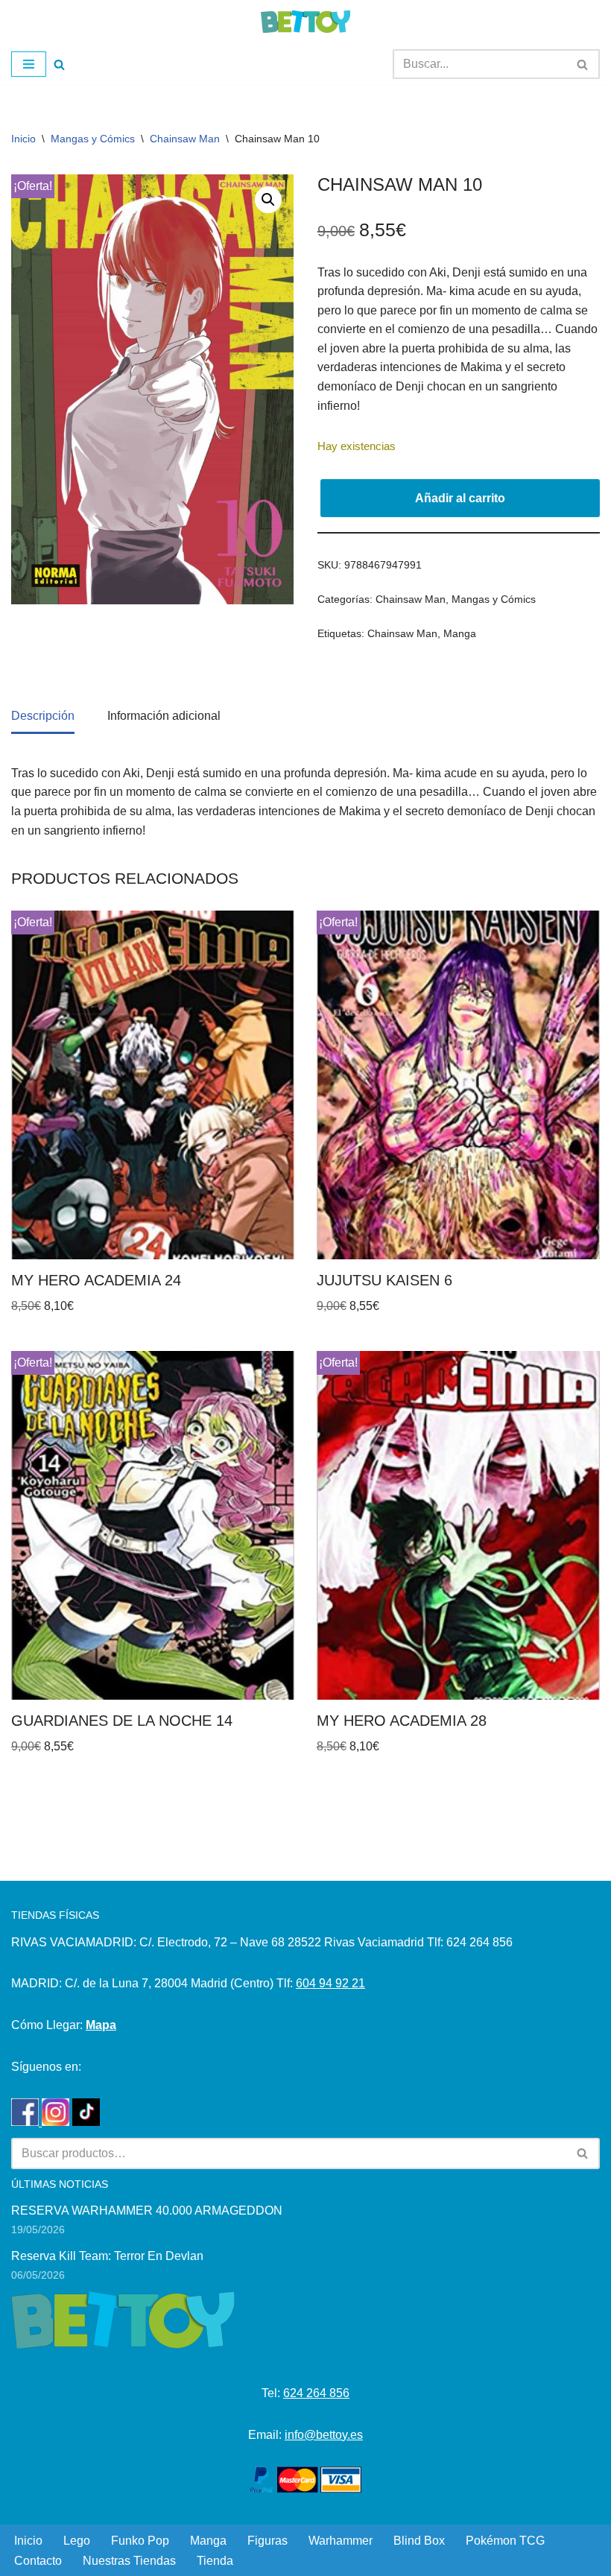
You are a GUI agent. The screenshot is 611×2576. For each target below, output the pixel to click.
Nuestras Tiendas (129, 2561)
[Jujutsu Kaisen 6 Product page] (458, 1085)
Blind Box (419, 2541)
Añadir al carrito (460, 498)
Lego (77, 2541)
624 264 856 (316, 2393)
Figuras (267, 2541)
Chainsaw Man (185, 139)
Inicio (23, 139)
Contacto (38, 2561)
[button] (268, 200)
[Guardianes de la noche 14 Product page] (153, 1525)
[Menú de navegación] (29, 64)
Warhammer (341, 2541)
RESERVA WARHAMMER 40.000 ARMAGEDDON (147, 2211)
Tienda (215, 2561)
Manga (460, 633)
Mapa (101, 2025)
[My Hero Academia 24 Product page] (153, 1085)
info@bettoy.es (324, 2435)
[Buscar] (59, 64)
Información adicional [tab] (164, 716)
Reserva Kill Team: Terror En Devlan (107, 2256)
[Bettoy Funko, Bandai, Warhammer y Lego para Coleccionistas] (305, 22)
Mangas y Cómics (93, 139)
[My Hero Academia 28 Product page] (458, 1525)
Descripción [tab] (43, 716)
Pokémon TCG (505, 2541)
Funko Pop (140, 2541)
